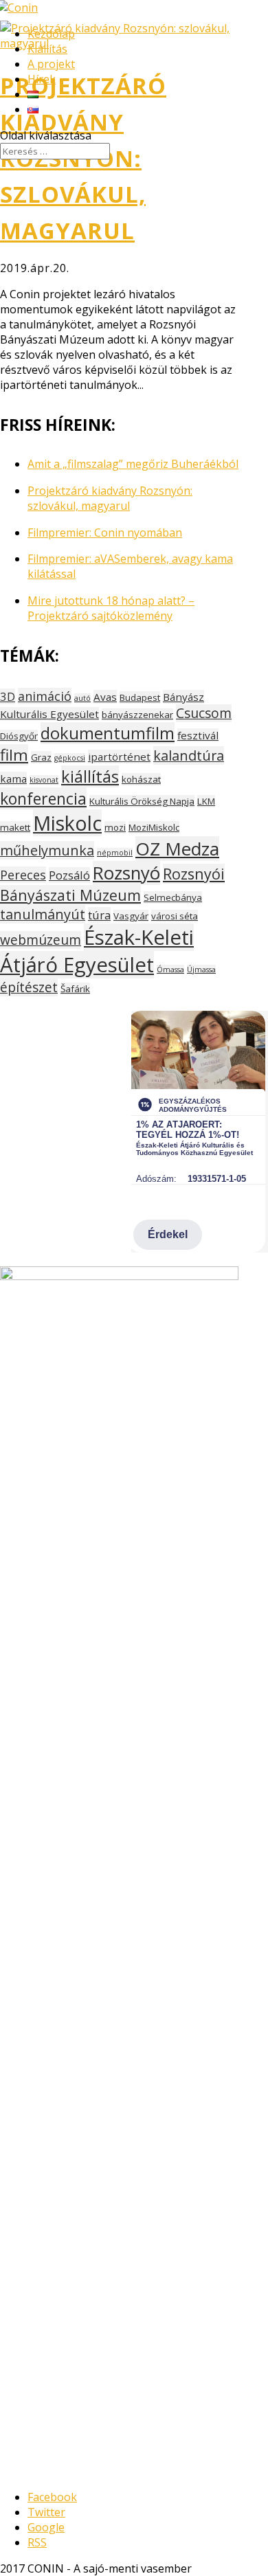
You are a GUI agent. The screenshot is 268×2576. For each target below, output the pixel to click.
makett (15, 827)
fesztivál (198, 735)
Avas (105, 697)
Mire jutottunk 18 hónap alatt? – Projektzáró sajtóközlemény (111, 608)
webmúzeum (41, 940)
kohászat (141, 779)
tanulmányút (43, 914)
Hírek (42, 79)
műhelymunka (47, 850)
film (14, 755)
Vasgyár (131, 916)
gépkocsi (70, 758)
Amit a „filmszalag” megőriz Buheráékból (133, 464)
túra (99, 915)
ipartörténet (119, 757)
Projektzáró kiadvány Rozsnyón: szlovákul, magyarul (110, 498)
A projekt (51, 64)
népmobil (115, 853)
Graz (41, 757)
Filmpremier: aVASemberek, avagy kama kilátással (130, 566)
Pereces (23, 875)
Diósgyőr (19, 736)
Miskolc (67, 823)
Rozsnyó (126, 873)
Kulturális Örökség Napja (142, 801)
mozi (115, 827)
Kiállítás (47, 49)
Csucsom (204, 713)
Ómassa (170, 970)
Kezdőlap (51, 34)
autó (82, 698)
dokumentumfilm (108, 733)
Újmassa (201, 970)
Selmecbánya (173, 897)
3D (8, 696)
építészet (29, 987)
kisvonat (44, 780)
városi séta (175, 916)
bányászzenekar (137, 715)
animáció (45, 696)
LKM (206, 801)
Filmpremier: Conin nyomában (105, 533)
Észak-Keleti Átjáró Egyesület (97, 951)
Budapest (140, 697)
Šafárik (75, 989)
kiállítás (90, 776)
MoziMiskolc (154, 827)
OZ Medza (177, 849)
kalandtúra (189, 755)
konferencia (43, 798)
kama (13, 779)
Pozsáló (69, 875)
